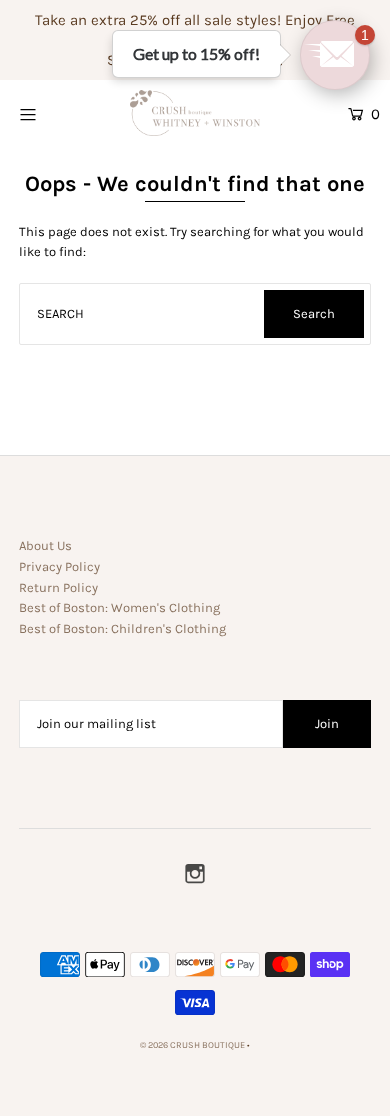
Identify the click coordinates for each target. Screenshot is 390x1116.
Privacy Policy (59, 566)
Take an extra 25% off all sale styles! (158, 20)
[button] (335, 55)
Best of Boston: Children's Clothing (122, 628)
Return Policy (58, 587)
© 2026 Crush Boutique (192, 1045)
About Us (45, 545)
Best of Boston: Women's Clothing (119, 607)
